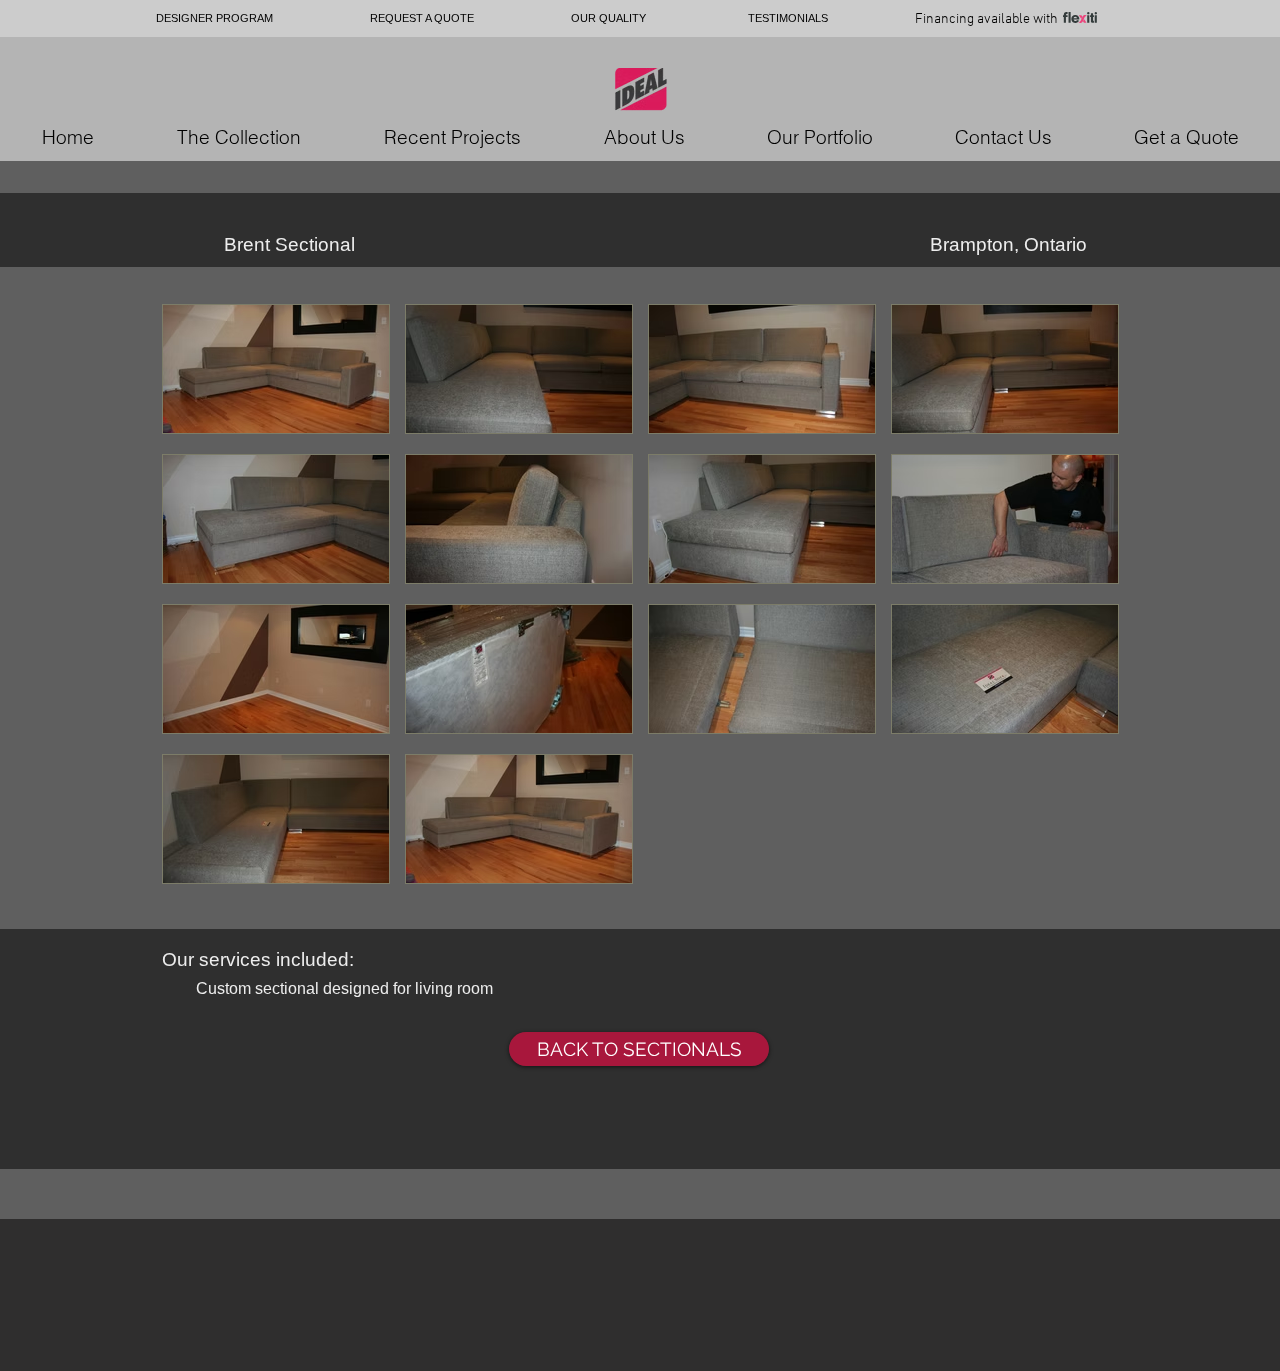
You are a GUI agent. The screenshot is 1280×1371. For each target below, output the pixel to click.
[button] (276, 371)
